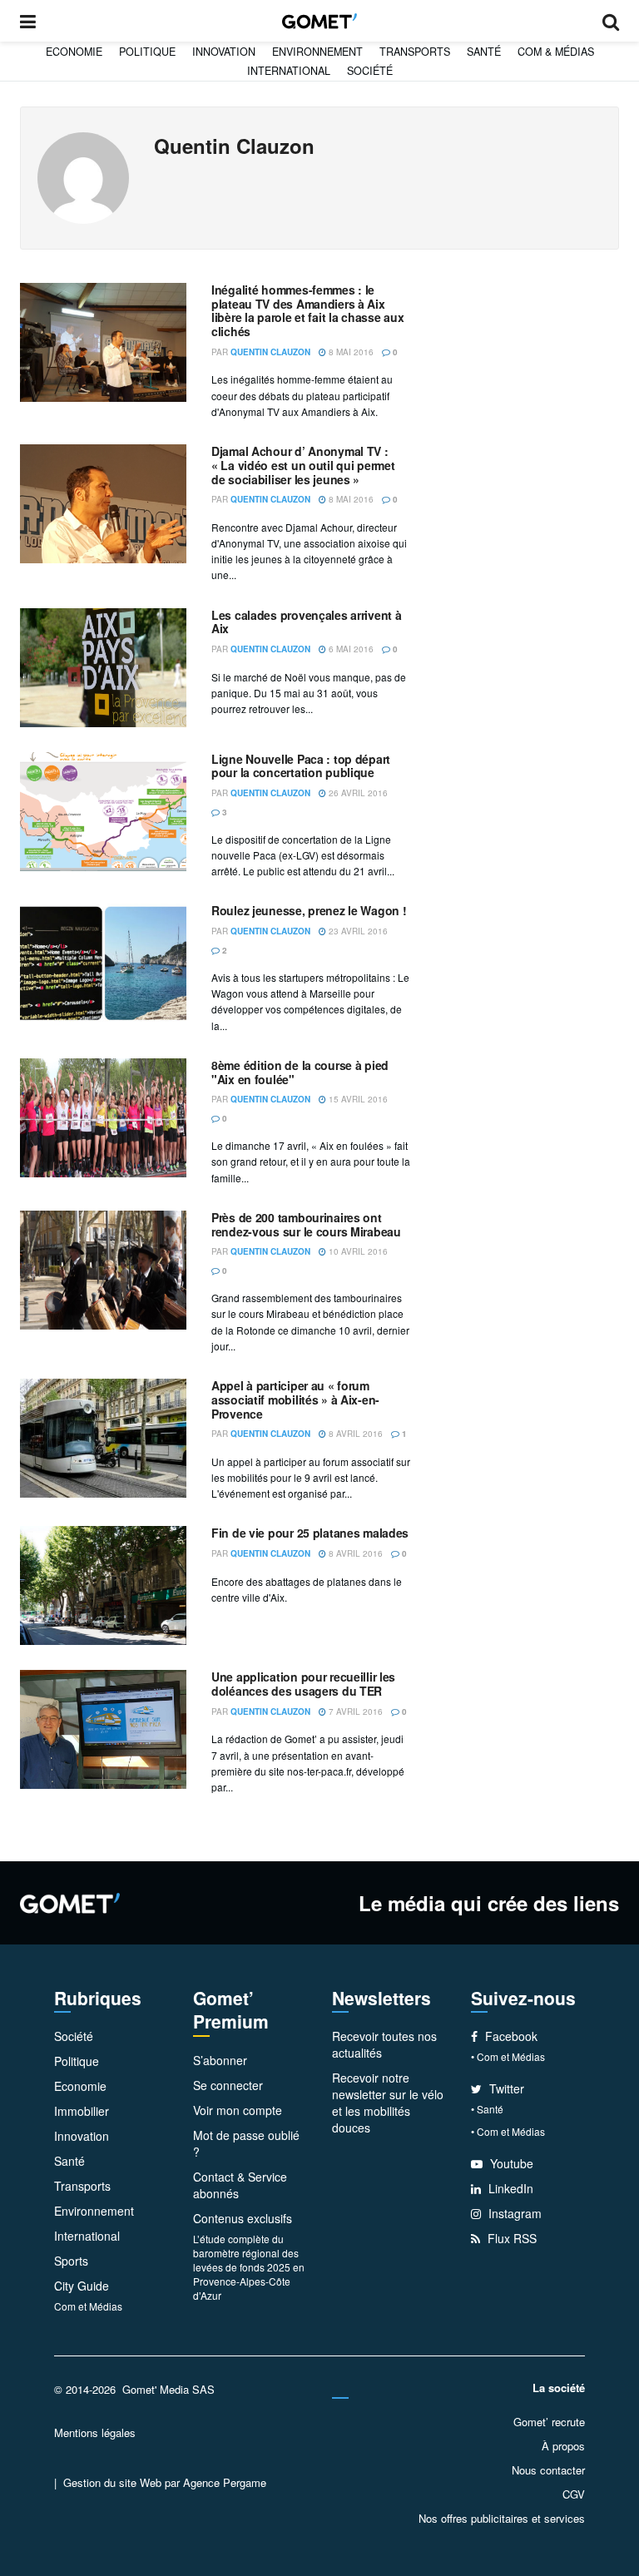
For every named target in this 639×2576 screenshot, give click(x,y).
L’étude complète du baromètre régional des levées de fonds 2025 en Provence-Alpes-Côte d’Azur (249, 2267)
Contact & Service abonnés (240, 2185)
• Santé (487, 2109)
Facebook (510, 2036)
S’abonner (220, 2060)
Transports (415, 52)
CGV (574, 2494)
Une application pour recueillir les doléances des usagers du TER (303, 1684)
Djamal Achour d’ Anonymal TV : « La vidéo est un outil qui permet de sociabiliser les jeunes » (303, 465)
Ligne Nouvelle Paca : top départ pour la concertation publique (301, 766)
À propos (563, 2446)
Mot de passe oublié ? (246, 2143)
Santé (484, 52)
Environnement (317, 52)
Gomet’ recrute (549, 2422)
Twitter (505, 2088)
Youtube (510, 2163)
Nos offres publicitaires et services (502, 2518)
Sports (71, 2261)
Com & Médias (556, 52)
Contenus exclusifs (243, 2218)
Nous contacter (548, 2470)
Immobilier (82, 2111)
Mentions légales (95, 2432)
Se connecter (228, 2085)
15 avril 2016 (357, 1099)
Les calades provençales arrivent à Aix (306, 622)
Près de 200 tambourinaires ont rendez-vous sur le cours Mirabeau (306, 1224)
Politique (147, 52)
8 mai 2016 (350, 352)
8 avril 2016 (354, 1434)
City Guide (82, 2286)
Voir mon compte (238, 2110)
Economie (74, 52)
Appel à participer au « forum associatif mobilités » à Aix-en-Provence (295, 1399)
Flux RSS (510, 2238)
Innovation (224, 52)
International (289, 71)
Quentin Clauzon (270, 352)
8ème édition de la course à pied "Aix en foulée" (300, 1072)
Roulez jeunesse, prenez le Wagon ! (309, 910)
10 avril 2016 (357, 1251)
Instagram (513, 2213)
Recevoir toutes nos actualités (384, 2044)
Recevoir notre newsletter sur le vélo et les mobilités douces (388, 2103)
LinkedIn (509, 2188)
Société (370, 71)
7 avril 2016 (354, 1712)
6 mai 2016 (350, 649)
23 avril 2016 (357, 931)
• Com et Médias (508, 2056)
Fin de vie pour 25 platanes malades (310, 1533)
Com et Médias (88, 2306)
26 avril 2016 (357, 793)
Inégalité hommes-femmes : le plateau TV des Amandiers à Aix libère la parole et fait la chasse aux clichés (307, 310)
